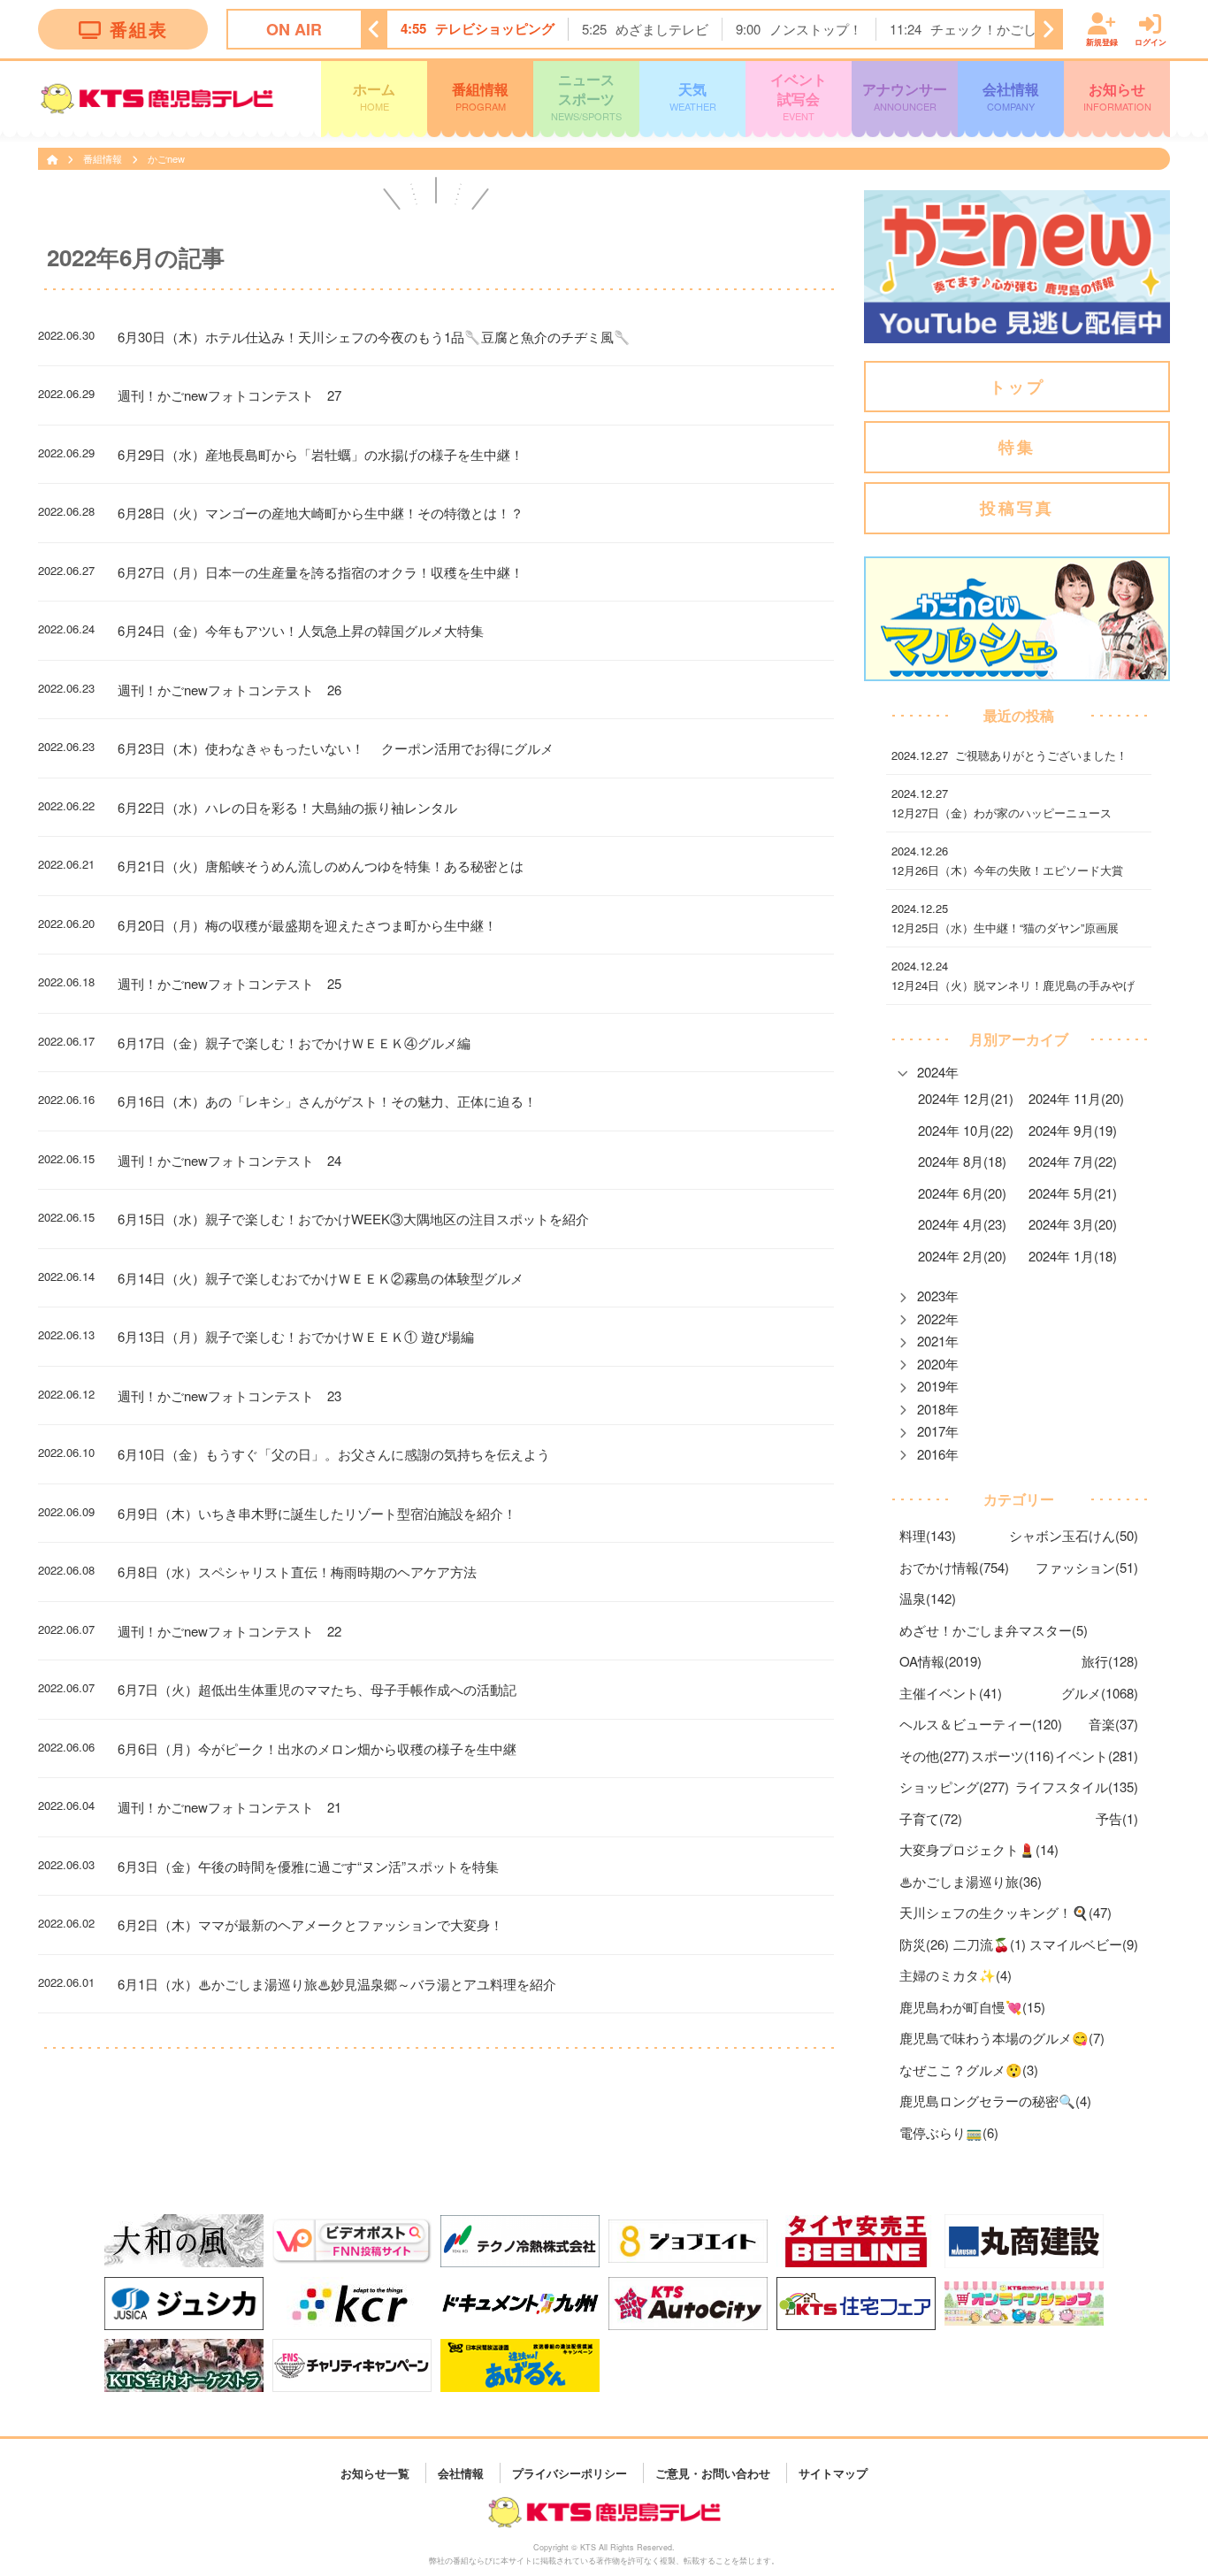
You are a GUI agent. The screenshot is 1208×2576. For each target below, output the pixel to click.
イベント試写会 (799, 96)
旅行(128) (1110, 1661)
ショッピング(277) (954, 1786)
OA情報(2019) (940, 1661)
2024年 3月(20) (1073, 1224)
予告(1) (1117, 1818)
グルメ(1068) (1100, 1693)
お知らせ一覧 (375, 2472)
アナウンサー (905, 96)
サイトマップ (833, 2472)
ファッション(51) (1087, 1567)
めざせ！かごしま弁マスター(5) (994, 1630)
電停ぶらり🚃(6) (949, 2132)
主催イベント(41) (951, 1693)
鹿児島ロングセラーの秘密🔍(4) (995, 2101)
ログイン (1151, 41)
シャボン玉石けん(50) (1074, 1535)
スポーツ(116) (1013, 1756)
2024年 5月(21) (1073, 1193)
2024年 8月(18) (962, 1161)
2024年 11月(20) (1076, 1098)
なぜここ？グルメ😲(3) (969, 2070)
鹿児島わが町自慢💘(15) (972, 2007)
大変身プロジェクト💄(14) (979, 1849)
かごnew (166, 158)
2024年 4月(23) (962, 1224)
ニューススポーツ (586, 96)
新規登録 (1102, 41)
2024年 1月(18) (1073, 1256)
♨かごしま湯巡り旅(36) (971, 1881)
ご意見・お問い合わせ (713, 2472)
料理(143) (928, 1535)
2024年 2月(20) (962, 1256)
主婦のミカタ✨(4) (956, 1975)
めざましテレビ (662, 29)
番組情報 (480, 96)
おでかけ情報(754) (954, 1567)
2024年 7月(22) (1073, 1161)
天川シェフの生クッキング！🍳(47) (1005, 1912)
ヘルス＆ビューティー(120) (981, 1724)
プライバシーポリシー (570, 2472)
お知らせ (1117, 96)
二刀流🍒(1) (990, 1944)
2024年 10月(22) (966, 1130)
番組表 (139, 29)
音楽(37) (1113, 1724)
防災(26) (924, 1944)
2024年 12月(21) (966, 1098)
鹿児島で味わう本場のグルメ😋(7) (1002, 2038)
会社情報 (1011, 96)
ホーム (374, 96)
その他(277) (934, 1756)
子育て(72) (931, 1818)
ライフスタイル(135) (1077, 1786)
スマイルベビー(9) (1084, 1944)
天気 (693, 96)
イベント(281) (1097, 1756)
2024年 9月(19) (1073, 1130)
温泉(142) (928, 1598)
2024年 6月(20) (962, 1193)
